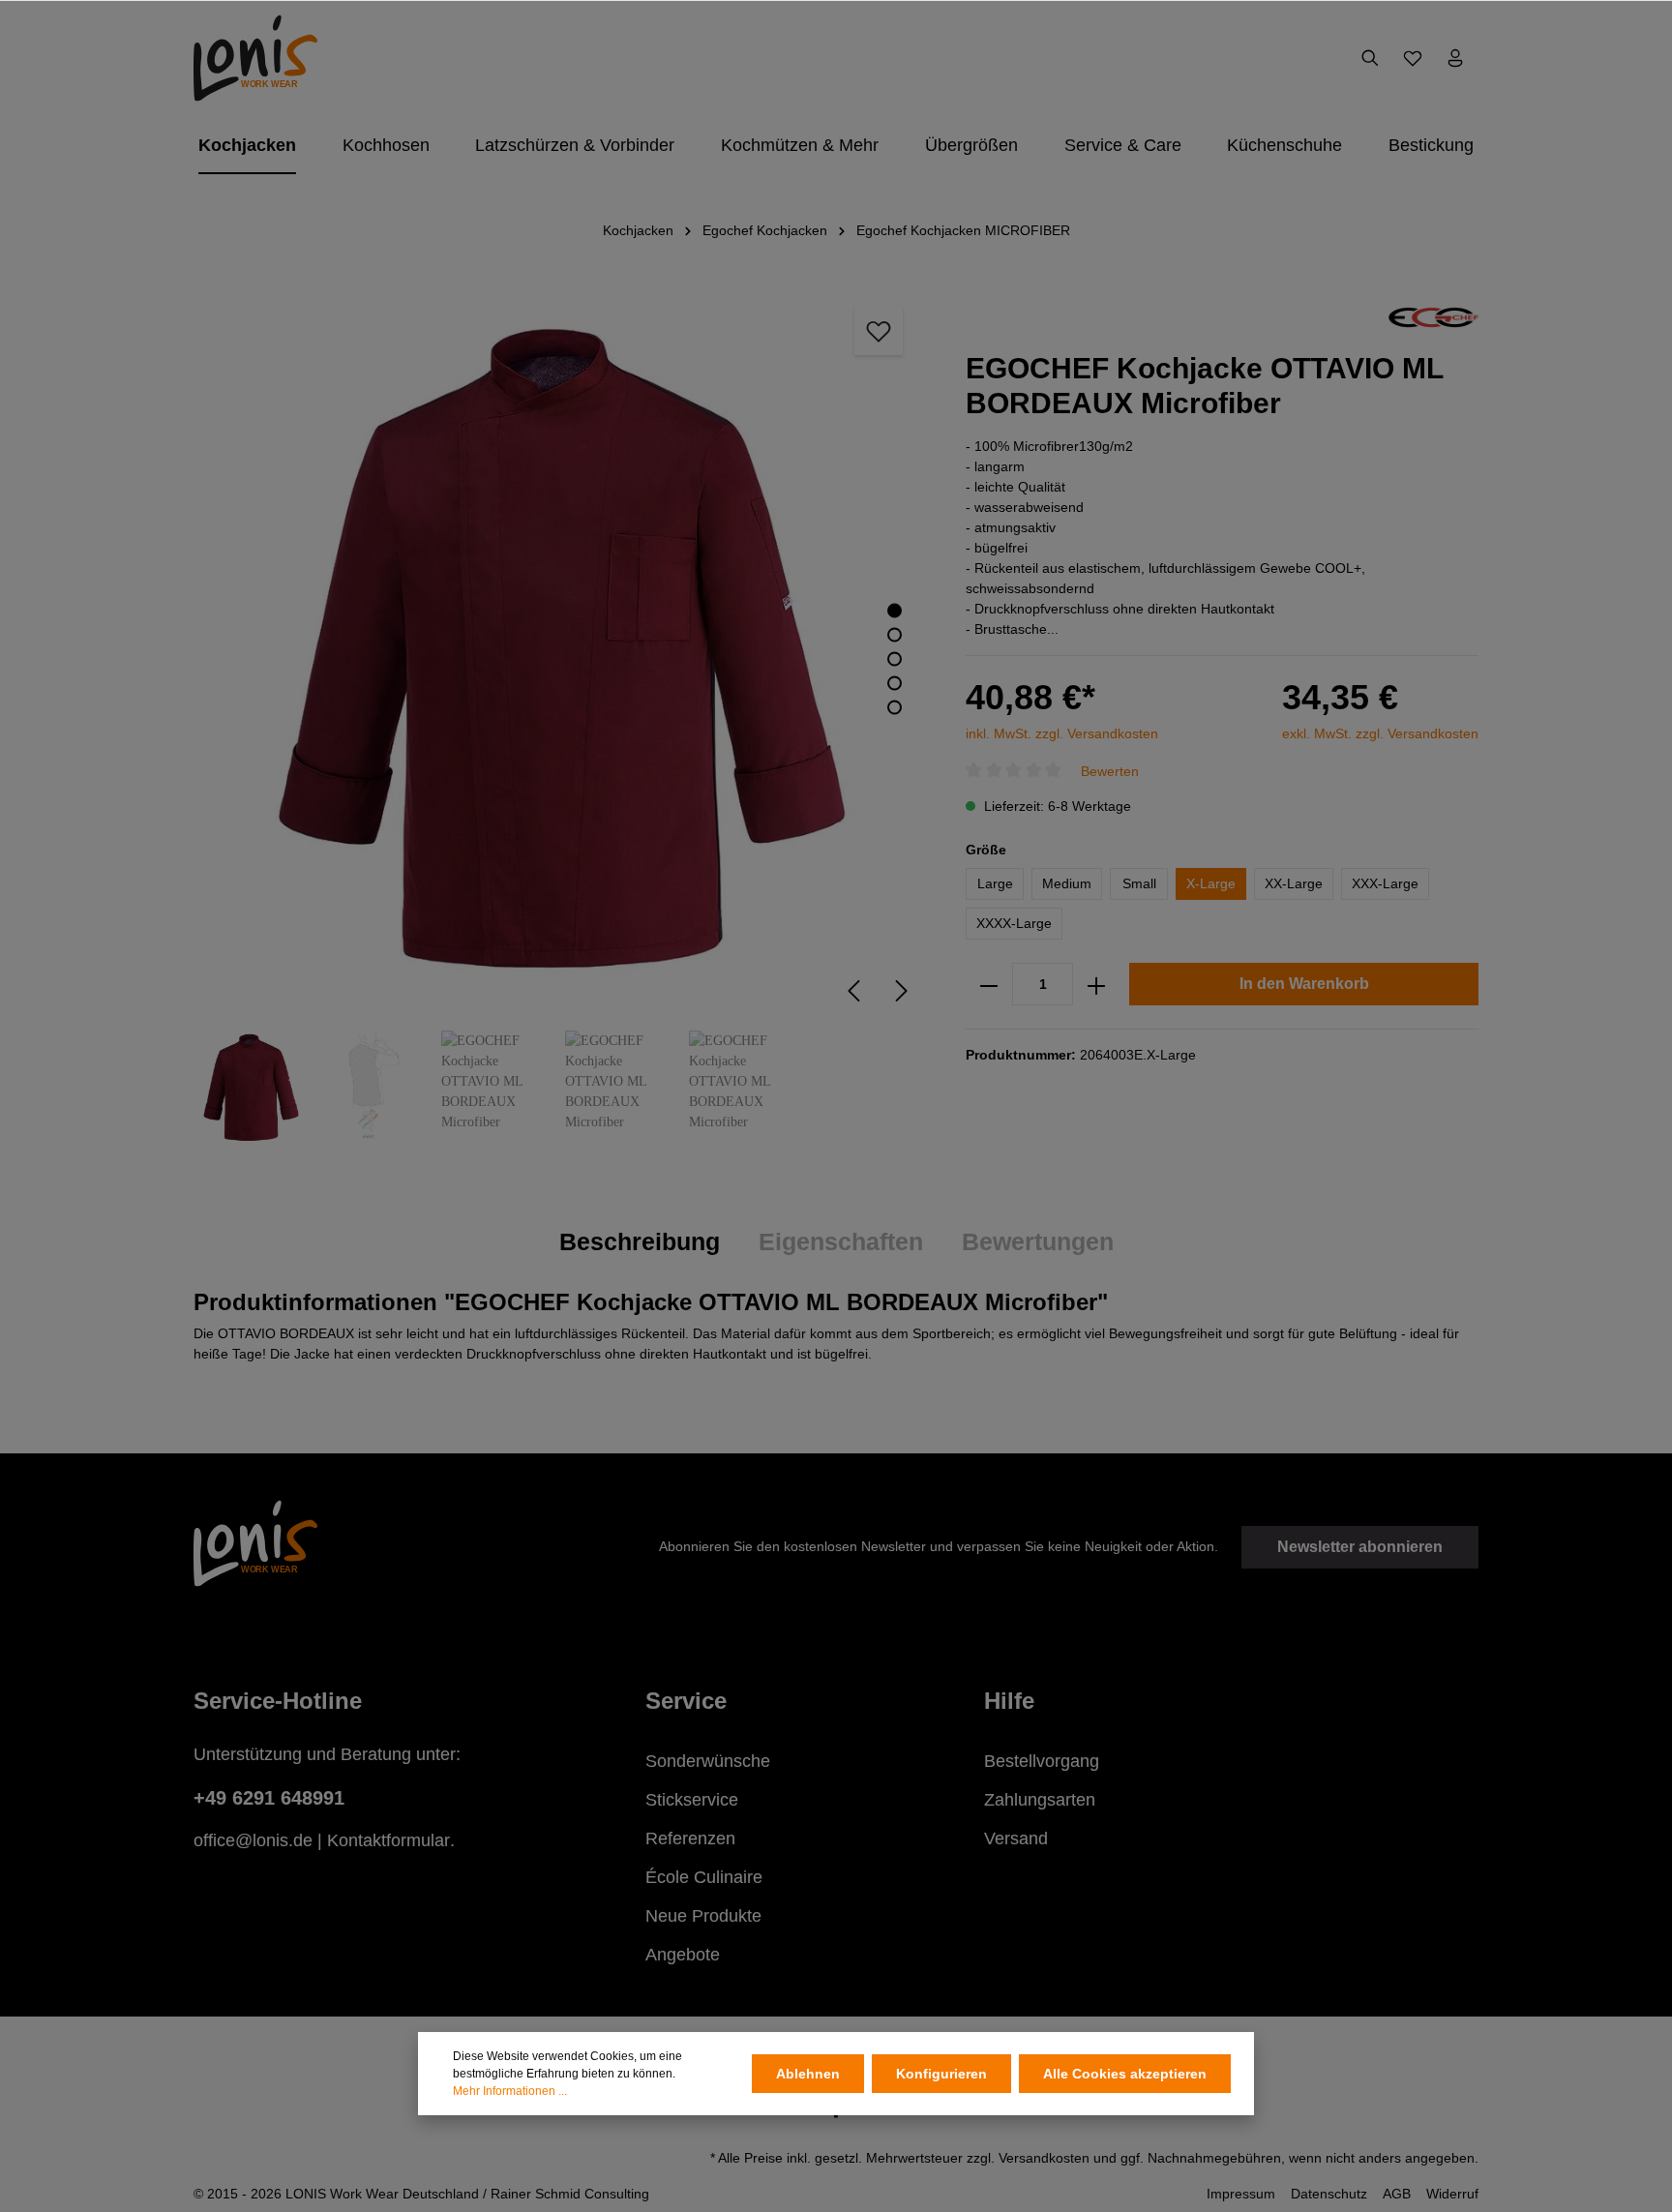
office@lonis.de (253, 1840)
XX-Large (1294, 884)
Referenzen (690, 1838)
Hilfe (1009, 1701)
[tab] (640, 1242)
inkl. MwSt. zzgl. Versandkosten (1062, 733)
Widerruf (1452, 2194)
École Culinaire (704, 1877)
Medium (1067, 884)
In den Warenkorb (1304, 985)
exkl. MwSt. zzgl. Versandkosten (1380, 733)
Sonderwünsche (708, 1761)
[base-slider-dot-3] (895, 659)
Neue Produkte (703, 1916)
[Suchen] (1370, 58)
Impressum (1241, 2194)
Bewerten (1110, 771)
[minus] (989, 985)
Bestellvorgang (1042, 1761)
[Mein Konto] (1455, 58)
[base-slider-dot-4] (895, 684)
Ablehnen (808, 2074)
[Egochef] (1433, 316)
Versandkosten (1044, 2158)
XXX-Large (1385, 884)
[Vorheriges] (853, 991)
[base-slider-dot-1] (895, 611)
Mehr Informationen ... (510, 2091)
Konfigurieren (941, 2074)
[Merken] (879, 331)
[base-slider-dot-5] (895, 708)
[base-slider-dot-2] (895, 635)
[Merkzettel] (1413, 58)
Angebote (683, 1955)
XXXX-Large (1014, 924)
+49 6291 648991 (269, 1798)
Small (1139, 884)
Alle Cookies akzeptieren (1125, 2074)
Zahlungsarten (1040, 1800)
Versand (1016, 1838)
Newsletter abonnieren (1360, 1547)
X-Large (1211, 884)
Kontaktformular (388, 1840)
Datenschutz (1329, 2194)
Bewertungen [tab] (1038, 1241)
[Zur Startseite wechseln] (255, 58)
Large (995, 884)
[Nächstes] (902, 991)
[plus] (1096, 985)
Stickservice (692, 1800)
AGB (1397, 2194)
